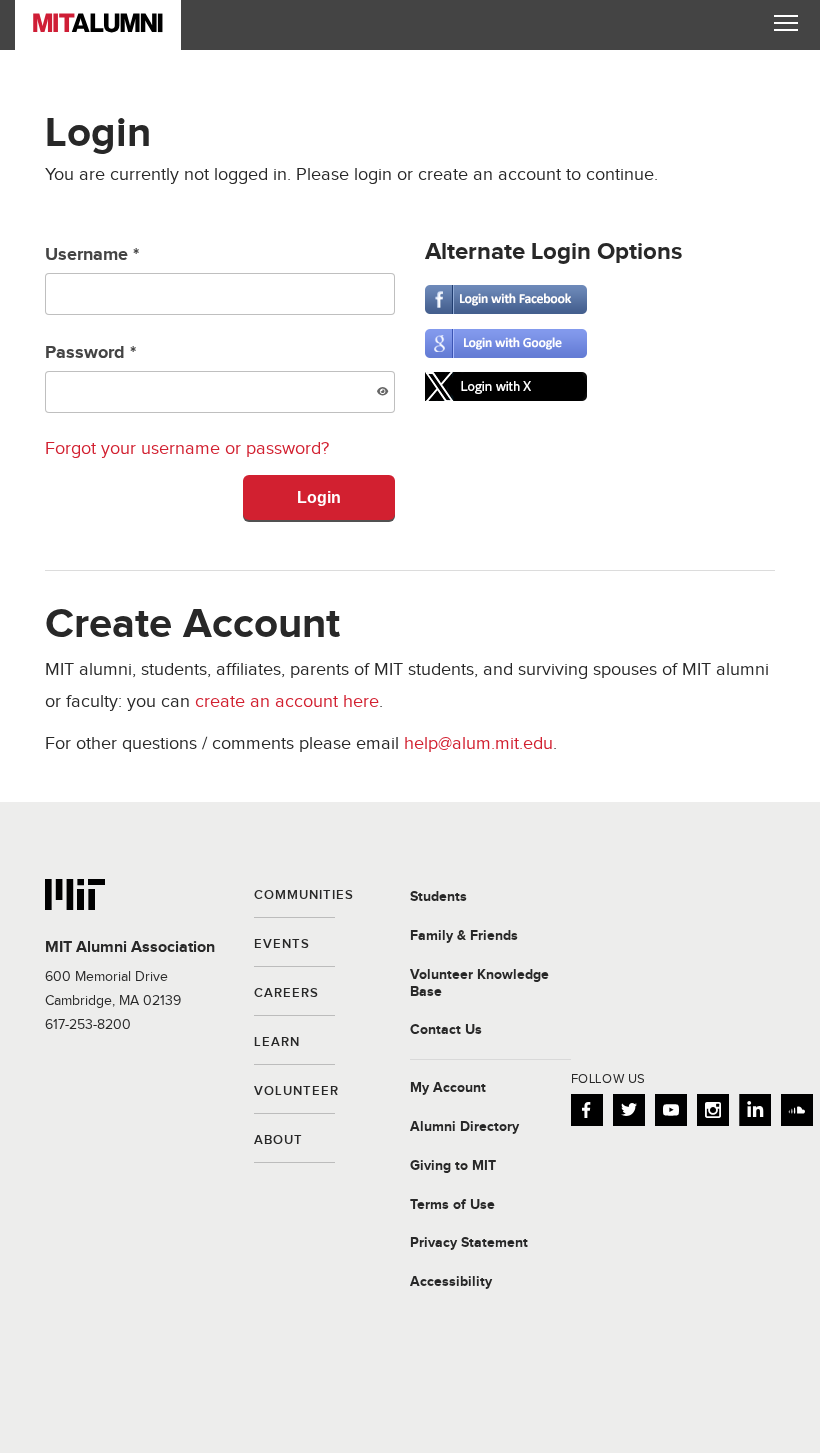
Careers (286, 994)
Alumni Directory (464, 1127)
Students (438, 897)
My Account (448, 1088)
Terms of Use (452, 1205)
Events (282, 945)
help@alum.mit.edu (478, 743)
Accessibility (451, 1282)
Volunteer (294, 1092)
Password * (90, 353)
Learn (277, 1043)
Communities (294, 896)
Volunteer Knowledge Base (479, 983)
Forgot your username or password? (187, 448)
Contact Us (446, 1030)
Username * (92, 255)
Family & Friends (464, 936)
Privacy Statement (469, 1243)
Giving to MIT (453, 1166)
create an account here (287, 701)
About (278, 1141)
